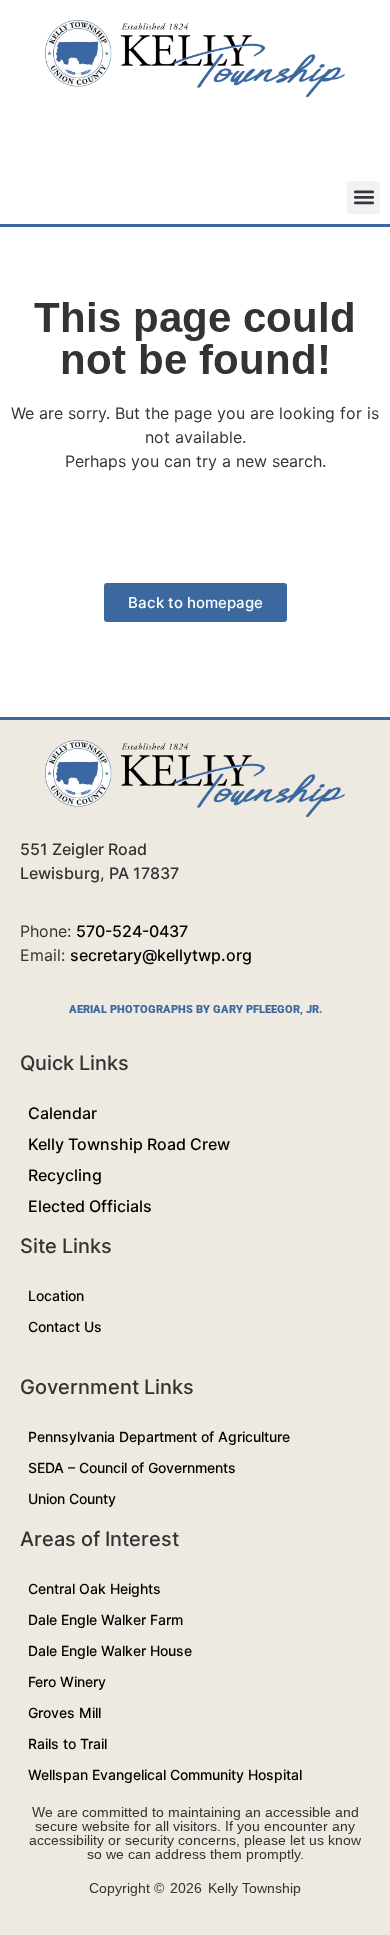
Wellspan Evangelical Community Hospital (165, 1774)
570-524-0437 (132, 931)
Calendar (62, 1113)
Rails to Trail (67, 1743)
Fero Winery (67, 1681)
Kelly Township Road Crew (129, 1144)
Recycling (65, 1175)
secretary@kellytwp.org (161, 955)
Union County (72, 1498)
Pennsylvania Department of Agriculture (159, 1436)
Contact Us (65, 1326)
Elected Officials (90, 1206)
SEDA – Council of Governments (132, 1467)
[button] (363, 197)
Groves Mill (64, 1712)
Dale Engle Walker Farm (105, 1619)
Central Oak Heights (94, 1588)
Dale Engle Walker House (110, 1650)
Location (56, 1295)
